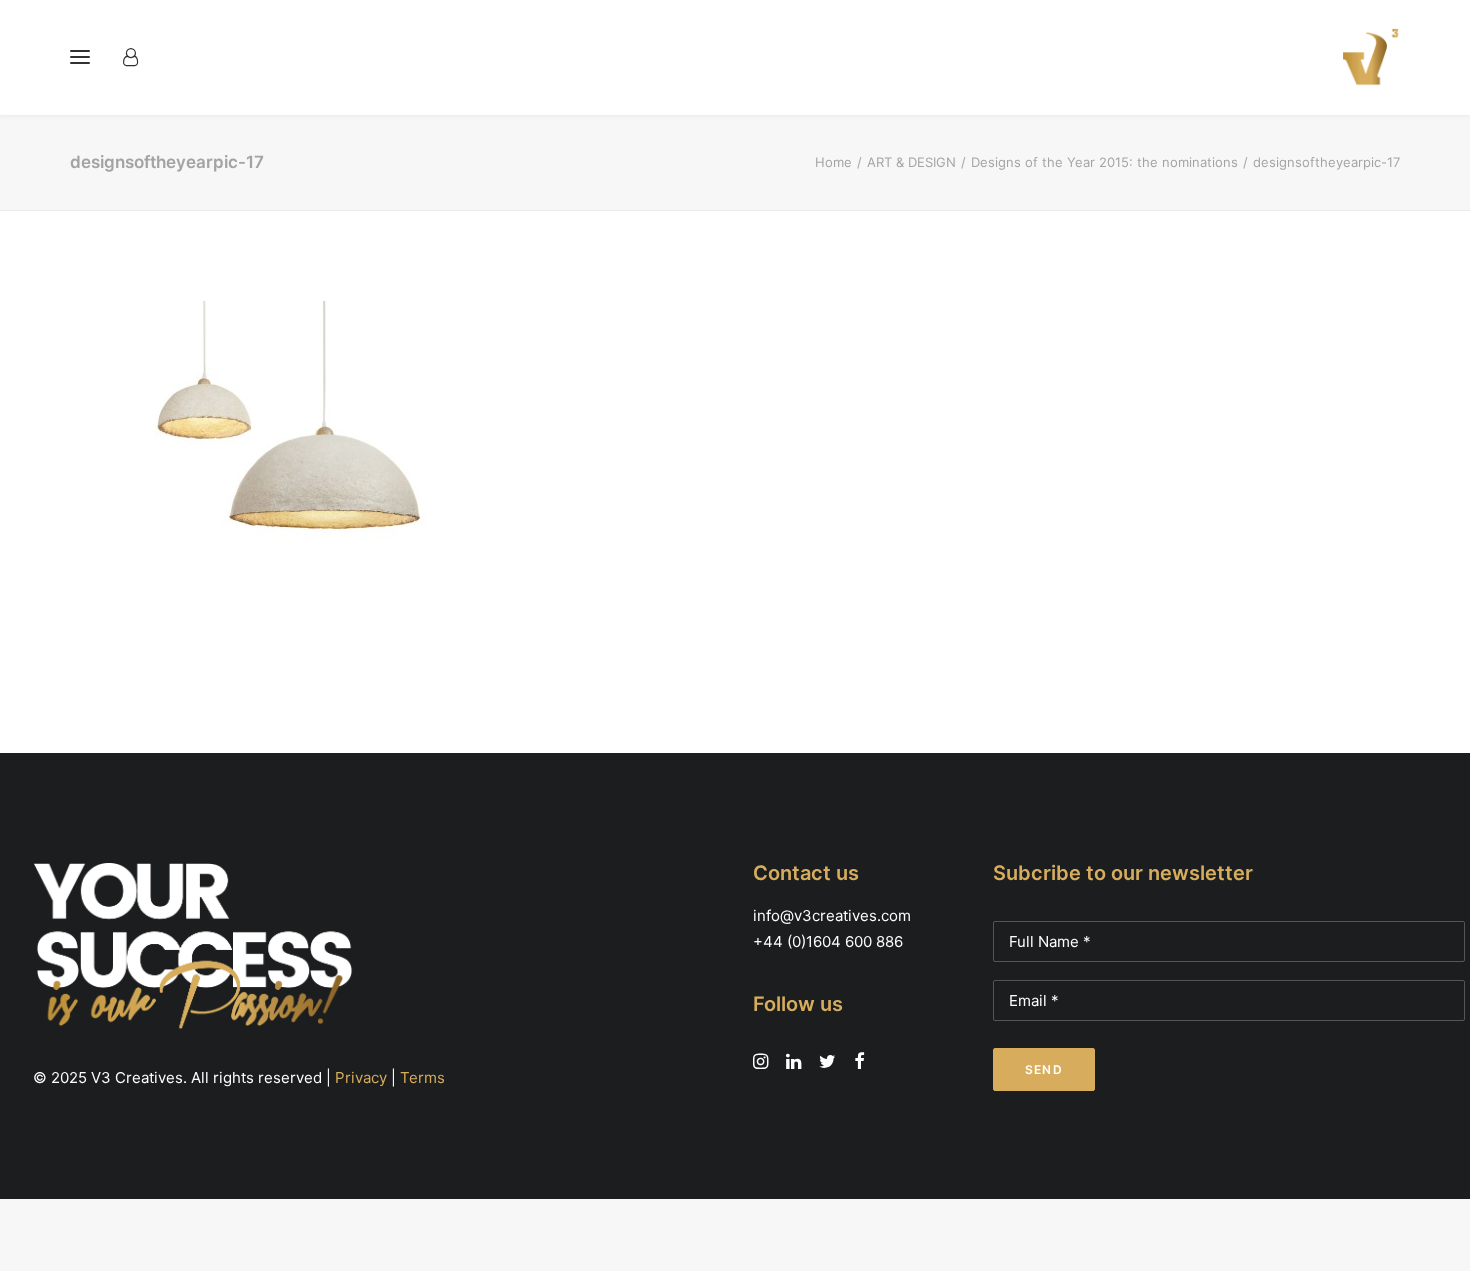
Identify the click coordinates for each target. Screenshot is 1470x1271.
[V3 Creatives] (1365, 57)
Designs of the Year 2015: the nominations (1104, 162)
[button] (80, 57)
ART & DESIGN (911, 162)
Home (833, 162)
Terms (422, 1077)
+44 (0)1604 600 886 (828, 941)
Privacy (361, 1077)
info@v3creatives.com (832, 915)
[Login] (139, 57)
